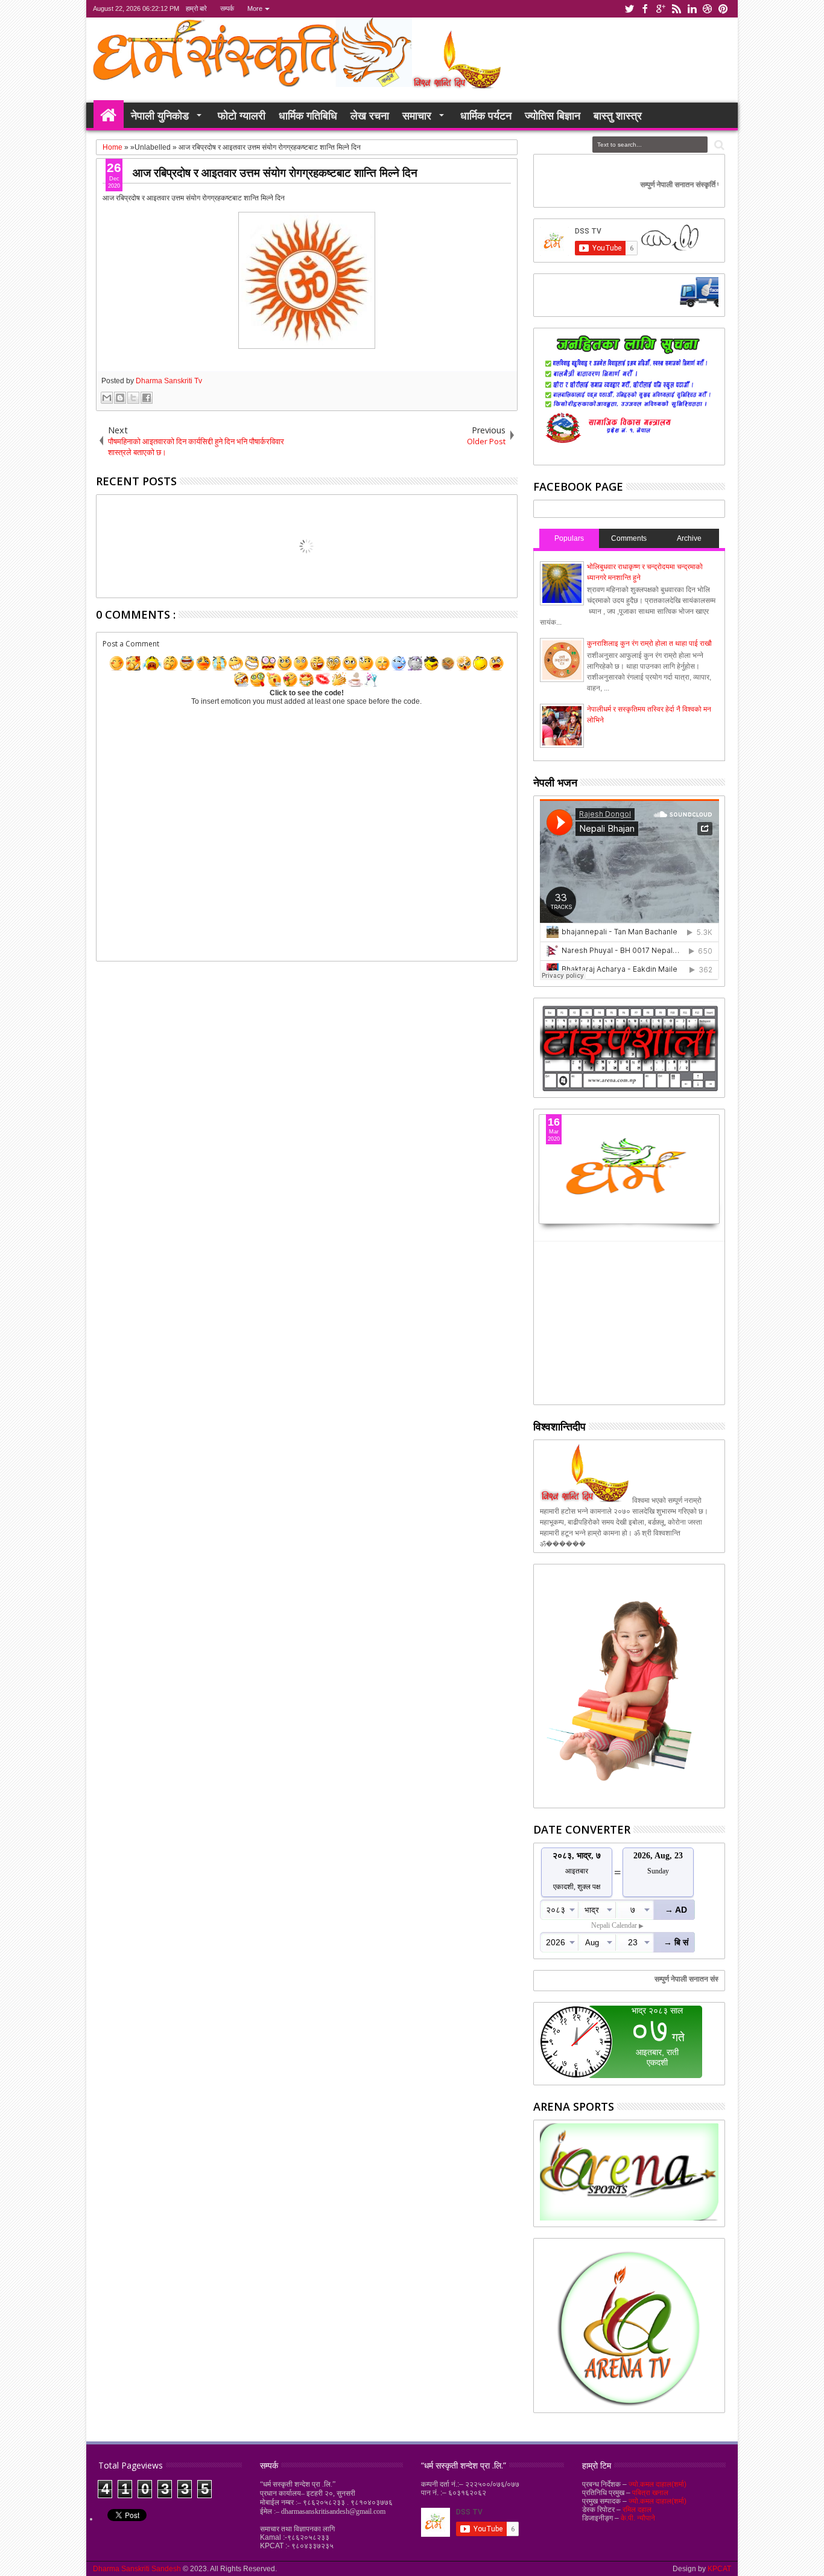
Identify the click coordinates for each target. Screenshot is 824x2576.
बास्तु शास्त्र (618, 115)
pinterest (723, 9)
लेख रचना (370, 115)
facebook (645, 9)
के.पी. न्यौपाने (638, 2518)
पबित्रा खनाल (650, 2493)
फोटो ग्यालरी (242, 115)
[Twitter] (695, 305)
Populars (569, 538)
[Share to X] (133, 398)
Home (109, 115)
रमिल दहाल (637, 2510)
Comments (629, 538)
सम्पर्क (227, 8)
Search (718, 145)
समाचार (417, 115)
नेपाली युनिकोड (160, 115)
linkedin (692, 9)
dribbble (708, 9)
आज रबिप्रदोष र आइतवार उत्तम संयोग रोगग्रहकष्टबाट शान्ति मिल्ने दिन (275, 172)
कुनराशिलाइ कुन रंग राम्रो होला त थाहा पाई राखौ (649, 643)
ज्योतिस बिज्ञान (553, 115)
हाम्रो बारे (196, 8)
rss (676, 9)
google (661, 9)
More (255, 8)
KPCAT (719, 2569)
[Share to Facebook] (147, 398)
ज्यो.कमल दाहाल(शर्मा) (658, 2484)
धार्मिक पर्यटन (486, 115)
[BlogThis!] (120, 398)
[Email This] (107, 398)
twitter (629, 9)
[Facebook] (639, 305)
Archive (689, 538)
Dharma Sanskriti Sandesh (138, 2569)
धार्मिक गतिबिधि (308, 115)
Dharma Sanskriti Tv (169, 381)
